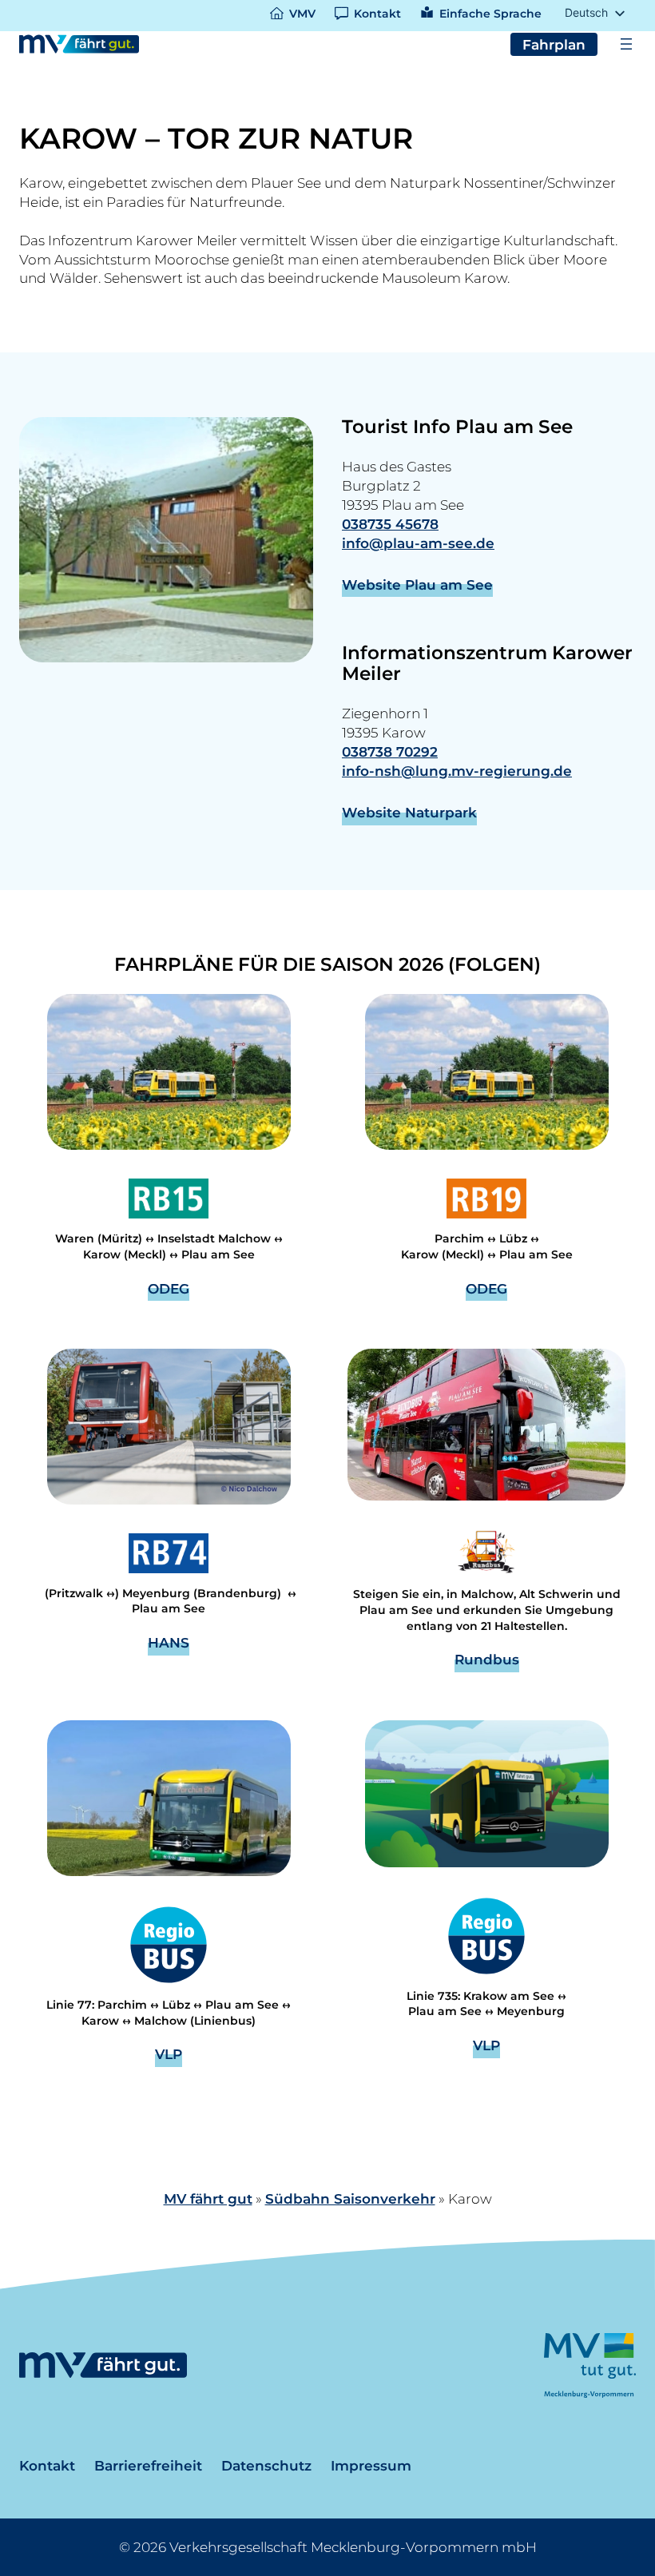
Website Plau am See (417, 584)
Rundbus (487, 1659)
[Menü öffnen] (626, 44)
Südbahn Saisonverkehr (350, 2198)
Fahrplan (554, 44)
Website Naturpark (409, 812)
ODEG (169, 1288)
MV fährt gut (208, 2198)
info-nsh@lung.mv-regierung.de (457, 771)
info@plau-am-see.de (418, 543)
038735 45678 (390, 524)
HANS (169, 1642)
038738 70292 (390, 751)
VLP (169, 2054)
